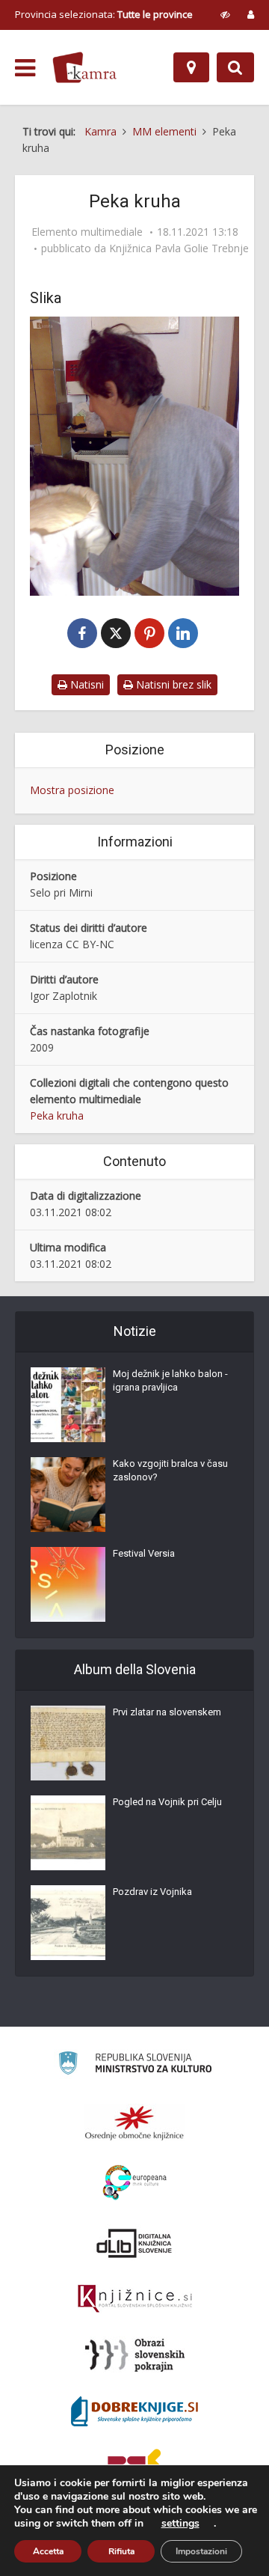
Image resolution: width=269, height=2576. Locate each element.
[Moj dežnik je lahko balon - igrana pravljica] (68, 1405)
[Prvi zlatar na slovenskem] (68, 1743)
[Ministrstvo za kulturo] (135, 2065)
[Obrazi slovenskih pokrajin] (135, 2355)
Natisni (86, 684)
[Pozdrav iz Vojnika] (68, 1923)
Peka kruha (57, 1115)
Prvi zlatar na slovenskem (167, 1712)
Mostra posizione (72, 790)
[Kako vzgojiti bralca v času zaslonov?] (68, 1495)
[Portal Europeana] (135, 2183)
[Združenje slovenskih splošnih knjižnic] (135, 2299)
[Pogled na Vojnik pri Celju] (68, 1833)
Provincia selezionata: (104, 14)
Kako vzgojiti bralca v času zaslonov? (170, 1470)
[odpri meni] (25, 68)
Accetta (48, 2551)
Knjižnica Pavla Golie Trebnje (179, 248)
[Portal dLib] (134, 2243)
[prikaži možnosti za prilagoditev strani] (225, 14)
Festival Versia (144, 1553)
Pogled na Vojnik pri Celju (167, 1802)
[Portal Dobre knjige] (134, 2411)
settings (180, 2524)
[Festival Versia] (68, 1584)
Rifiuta (121, 2551)
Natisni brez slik (172, 684)
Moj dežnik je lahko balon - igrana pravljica (170, 1380)
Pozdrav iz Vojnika (152, 1892)
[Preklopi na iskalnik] (235, 67)
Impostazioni (201, 2551)
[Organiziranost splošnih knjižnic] (134, 2122)
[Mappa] (191, 67)
